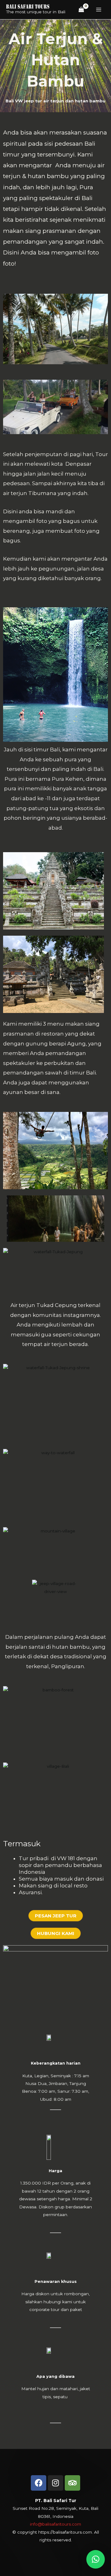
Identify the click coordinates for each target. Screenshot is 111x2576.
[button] (96, 2559)
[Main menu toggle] (99, 10)
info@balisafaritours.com (55, 2524)
